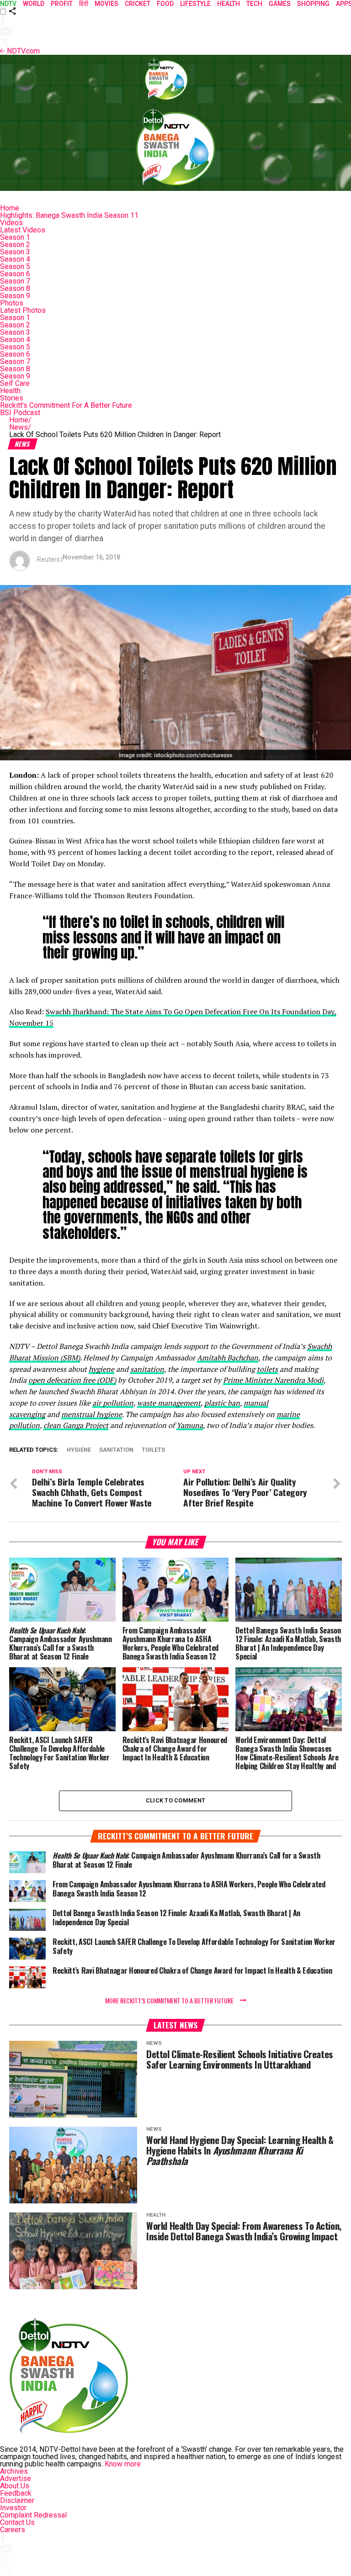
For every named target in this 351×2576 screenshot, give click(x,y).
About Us (15, 2486)
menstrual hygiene (92, 1414)
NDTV (8, 4)
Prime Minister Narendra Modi (273, 1380)
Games (280, 4)
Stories (12, 398)
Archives (14, 2471)
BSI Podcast (20, 413)
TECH (254, 4)
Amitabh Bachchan (228, 1358)
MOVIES (106, 4)
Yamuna (190, 1425)
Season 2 (15, 245)
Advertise (16, 2479)
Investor (13, 2508)
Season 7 (15, 281)
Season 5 (15, 266)
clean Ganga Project (76, 1425)
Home (10, 208)
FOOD (165, 4)
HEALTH (229, 4)
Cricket (138, 4)
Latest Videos (23, 230)
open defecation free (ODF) (72, 1380)
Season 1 (15, 237)
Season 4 (15, 259)
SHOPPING (313, 4)
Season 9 (15, 296)
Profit (62, 4)
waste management (169, 1403)
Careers (13, 2530)
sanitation (147, 1369)
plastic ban (222, 1403)
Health (10, 391)
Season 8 (15, 288)
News (20, 427)
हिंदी (84, 4)
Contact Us (17, 2522)
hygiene (101, 1369)
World (34, 4)
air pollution (113, 1403)
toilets (267, 1369)
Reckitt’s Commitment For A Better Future (66, 405)
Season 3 (15, 252)
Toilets (153, 1450)
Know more (123, 2464)
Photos (12, 303)
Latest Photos (23, 310)
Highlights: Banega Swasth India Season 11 (69, 215)
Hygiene (79, 1450)
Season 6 (15, 274)
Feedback (16, 2493)
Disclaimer (17, 2500)
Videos (11, 223)
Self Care (15, 383)
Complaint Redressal (33, 2515)
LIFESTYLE (195, 4)
